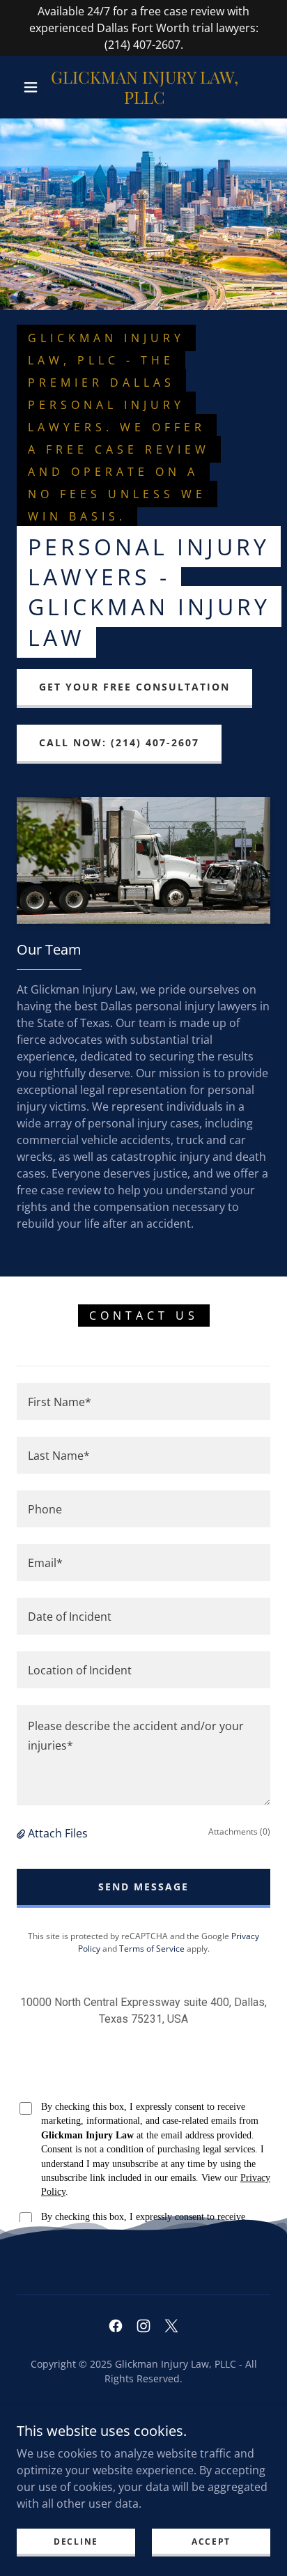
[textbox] (143, 1402)
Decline (76, 2542)
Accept (211, 2542)
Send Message (143, 1887)
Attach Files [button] (58, 1833)
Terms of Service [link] (152, 1949)
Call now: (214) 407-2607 (119, 742)
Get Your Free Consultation (134, 687)
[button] (31, 87)
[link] (145, 87)
